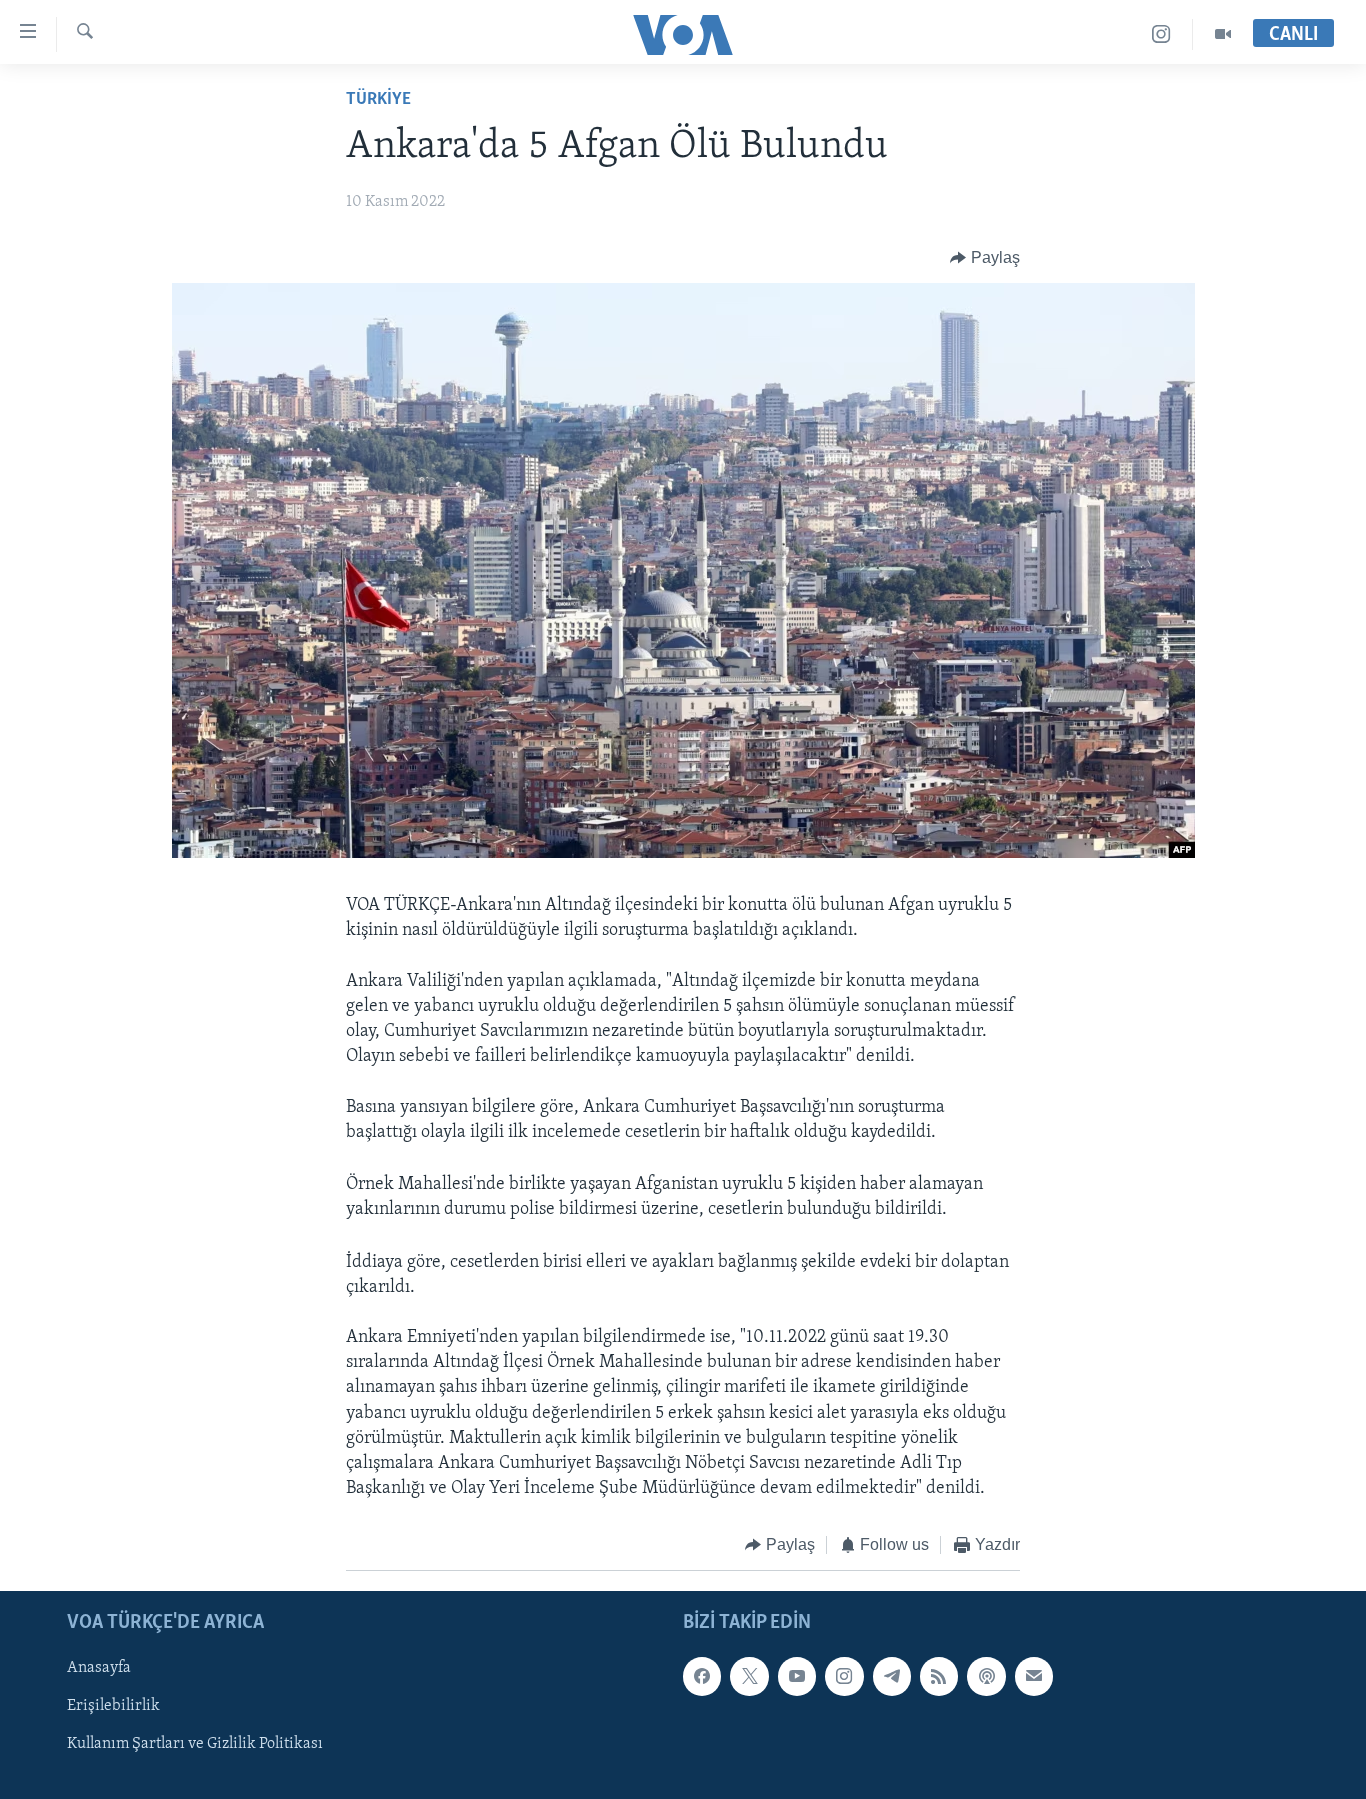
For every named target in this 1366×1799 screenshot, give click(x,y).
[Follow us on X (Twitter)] (749, 1676)
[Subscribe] (1034, 1676)
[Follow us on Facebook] (702, 1676)
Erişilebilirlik (113, 1706)
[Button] (985, 258)
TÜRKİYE (378, 100)
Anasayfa (99, 1668)
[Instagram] (1161, 34)
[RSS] (939, 1676)
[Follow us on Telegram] (892, 1676)
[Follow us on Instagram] (844, 1676)
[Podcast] (986, 1676)
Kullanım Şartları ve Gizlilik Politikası (195, 1744)
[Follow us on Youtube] (797, 1676)
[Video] (1223, 34)
